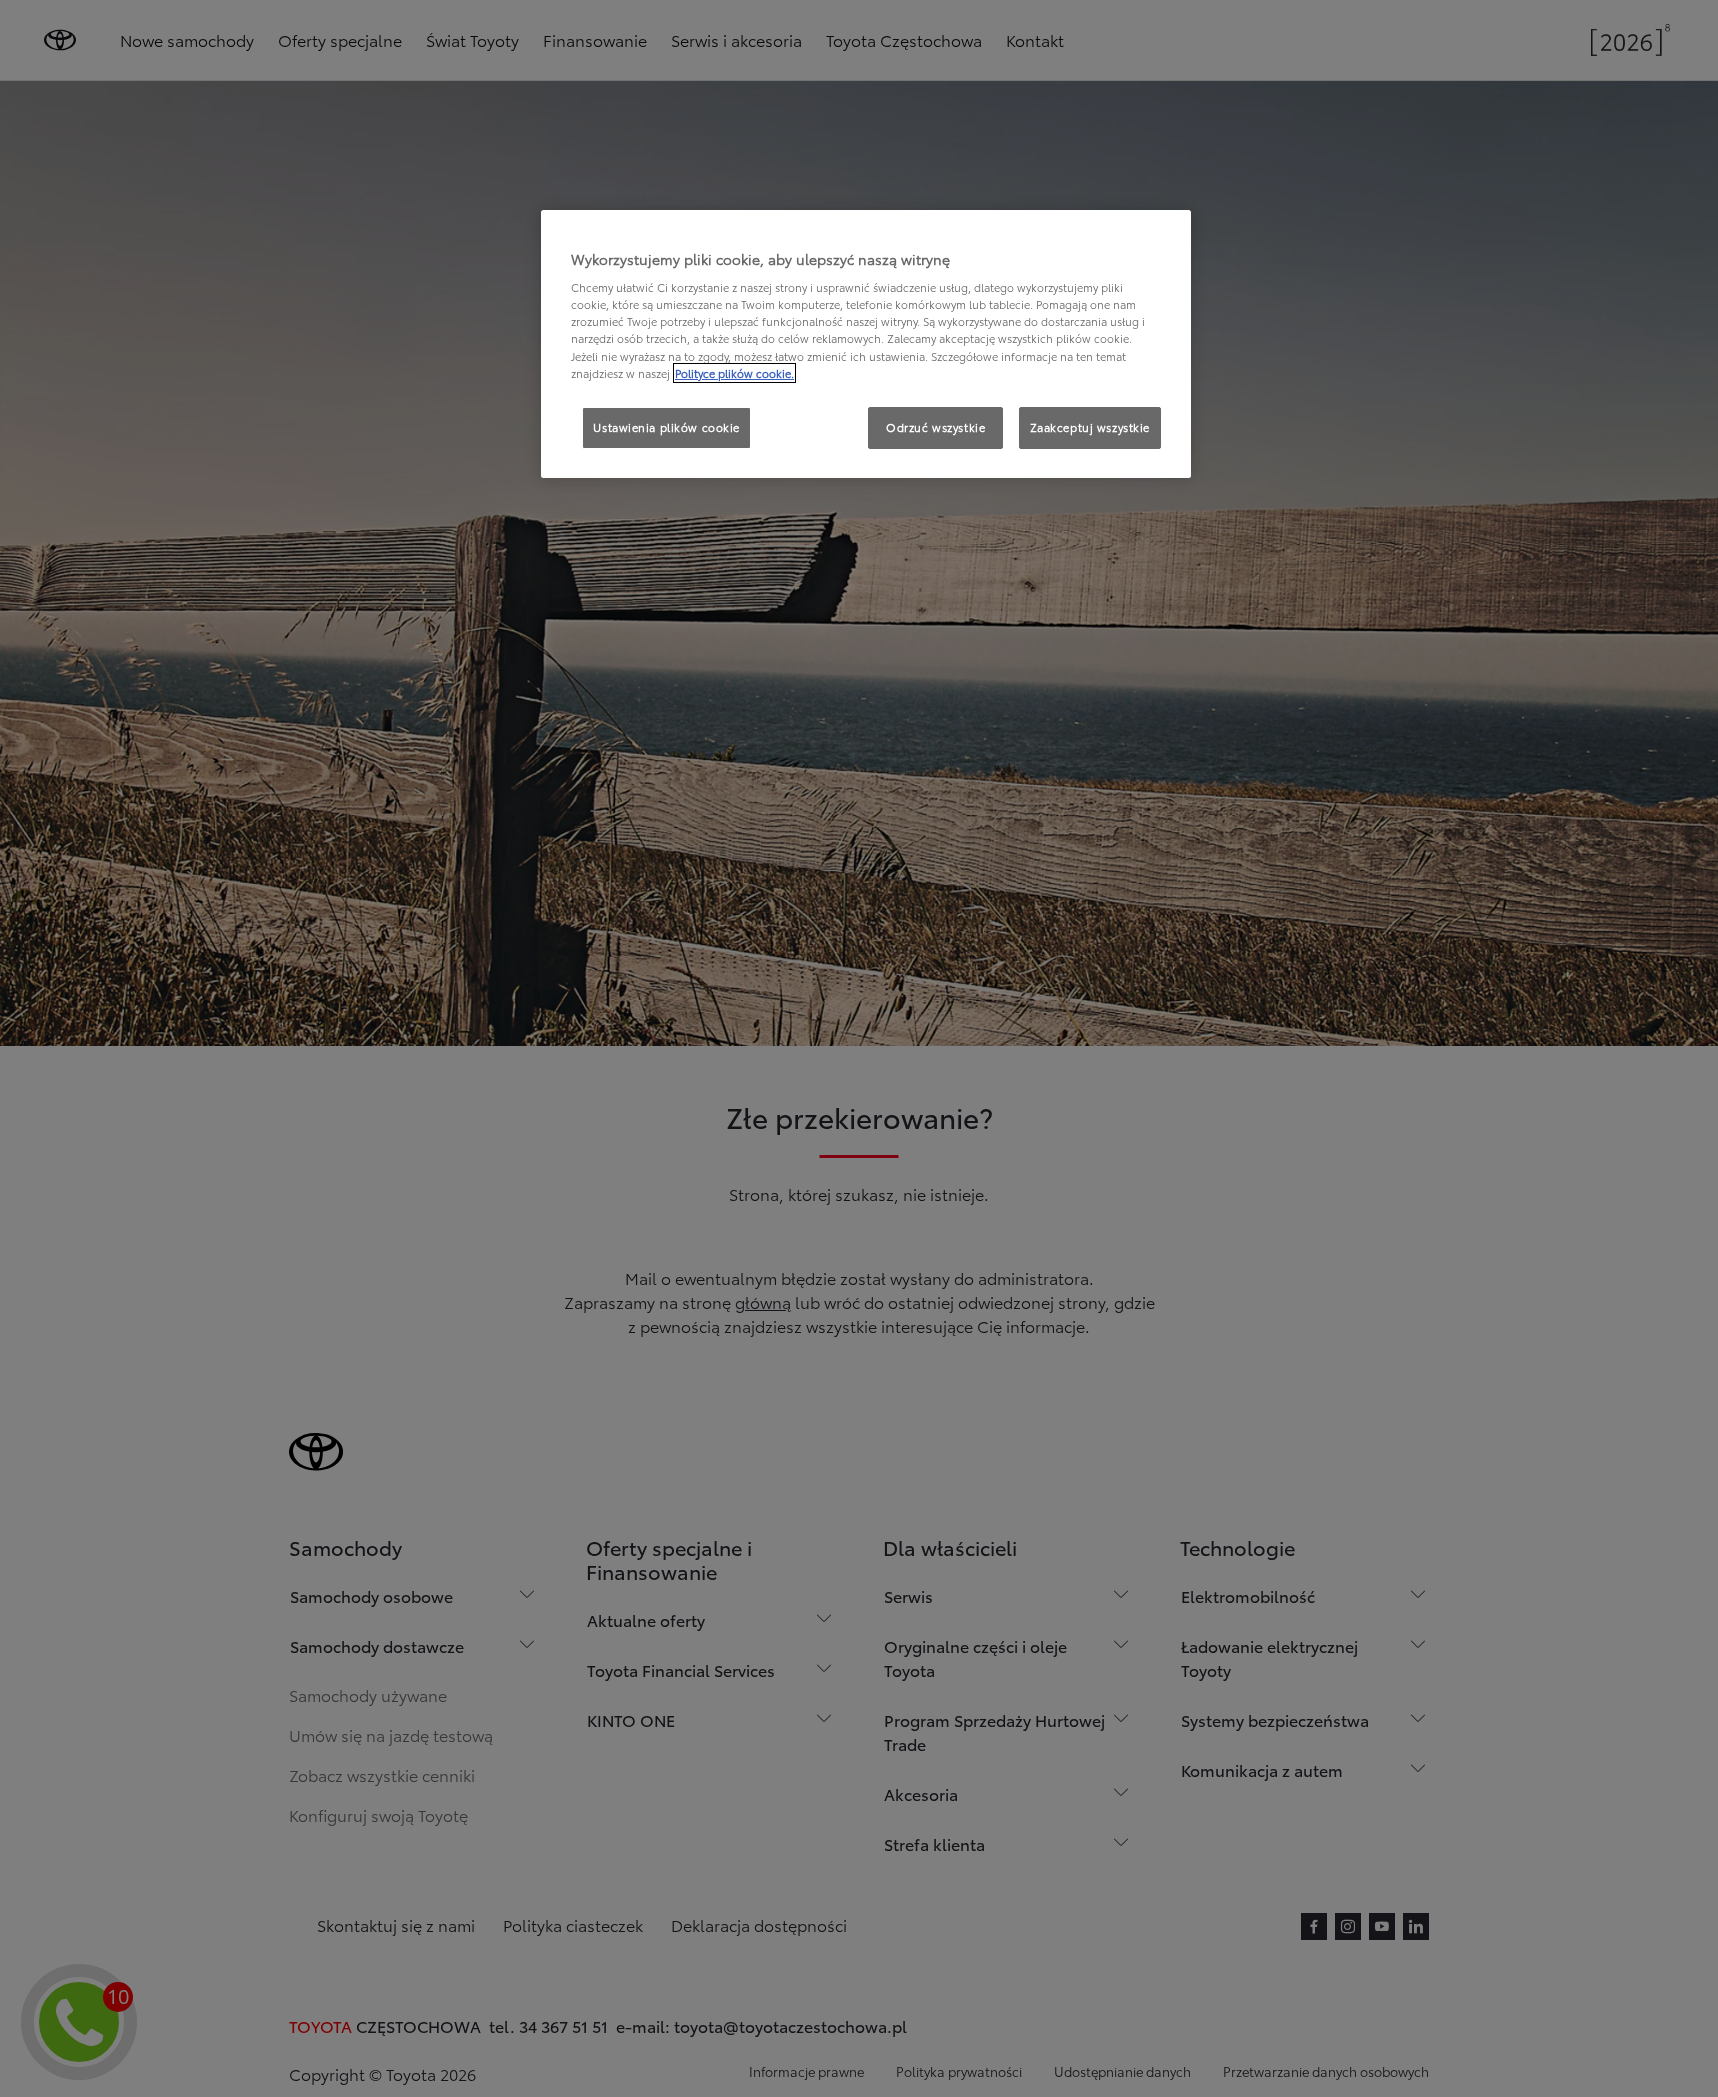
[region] (866, 344)
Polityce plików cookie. (734, 373)
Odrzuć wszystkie (935, 427)
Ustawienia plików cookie (666, 427)
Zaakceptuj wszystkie (1090, 427)
